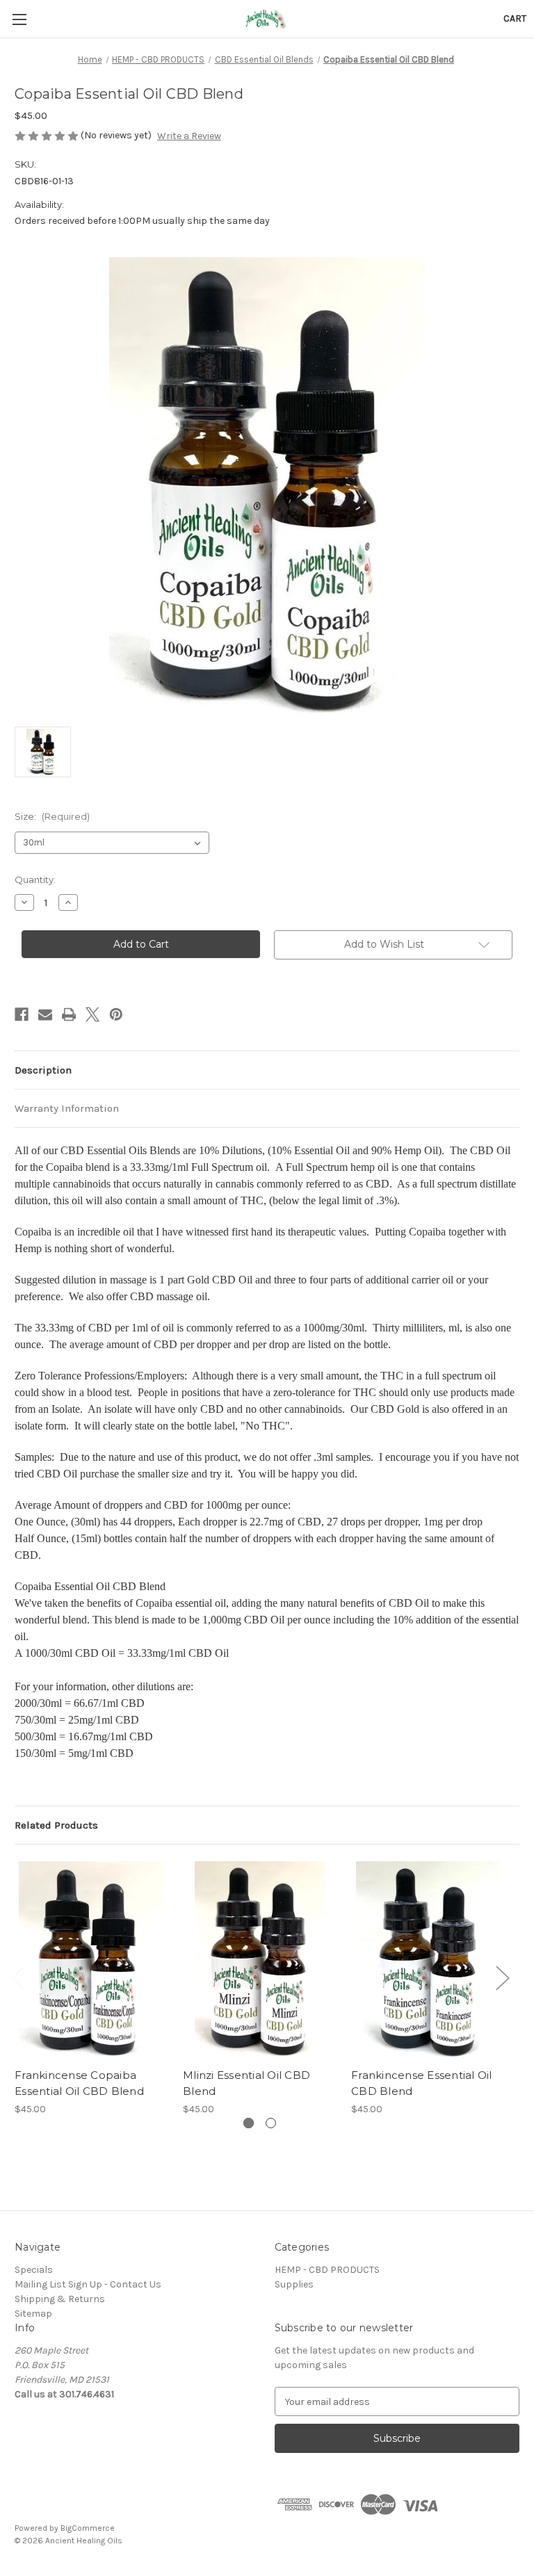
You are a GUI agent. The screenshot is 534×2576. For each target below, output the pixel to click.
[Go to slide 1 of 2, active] (249, 2123)
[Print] (69, 1014)
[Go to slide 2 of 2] (271, 2123)
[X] (92, 1014)
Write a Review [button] (189, 136)
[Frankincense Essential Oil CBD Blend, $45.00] (428, 1960)
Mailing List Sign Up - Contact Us (88, 2284)
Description (43, 1070)
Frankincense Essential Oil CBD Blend (422, 2083)
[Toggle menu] (19, 19)
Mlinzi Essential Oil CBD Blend (246, 2083)
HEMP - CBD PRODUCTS (327, 2270)
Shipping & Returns (60, 2299)
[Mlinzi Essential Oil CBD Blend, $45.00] (260, 1960)
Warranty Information (67, 1108)
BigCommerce (88, 2528)
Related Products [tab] (56, 1825)
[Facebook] (22, 1014)
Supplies (294, 2284)
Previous (18, 1978)
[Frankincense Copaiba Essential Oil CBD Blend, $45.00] (91, 1960)
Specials (34, 2270)
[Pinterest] (116, 1014)
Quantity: (35, 880)
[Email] (45, 1014)
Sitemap (33, 2314)
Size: (52, 816)
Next (502, 1978)
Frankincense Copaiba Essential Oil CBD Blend (79, 2083)
